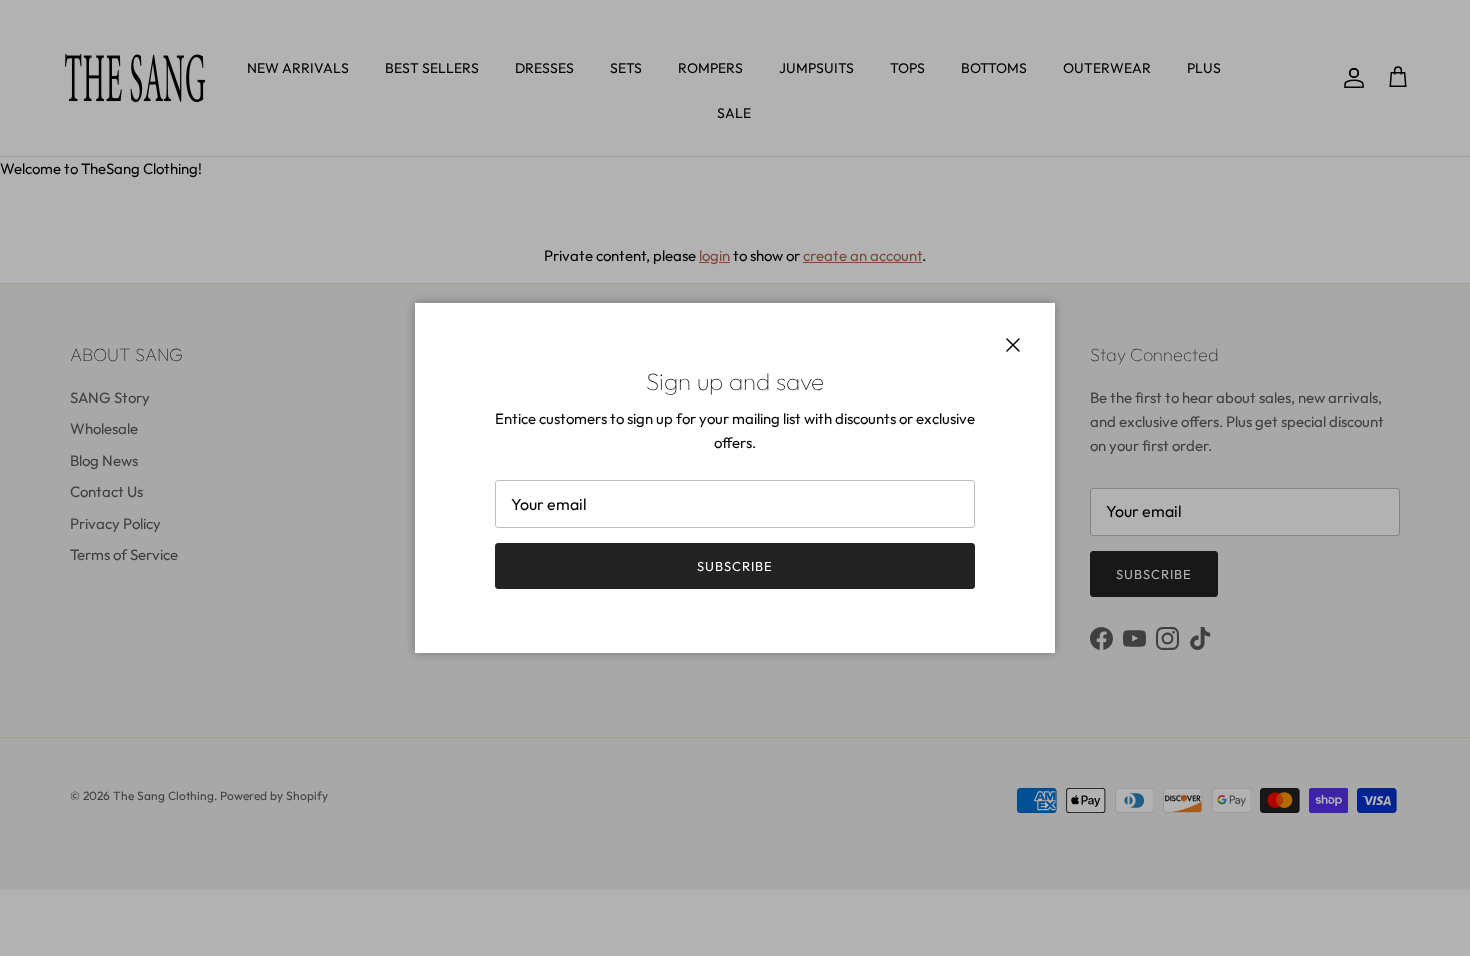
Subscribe (735, 566)
